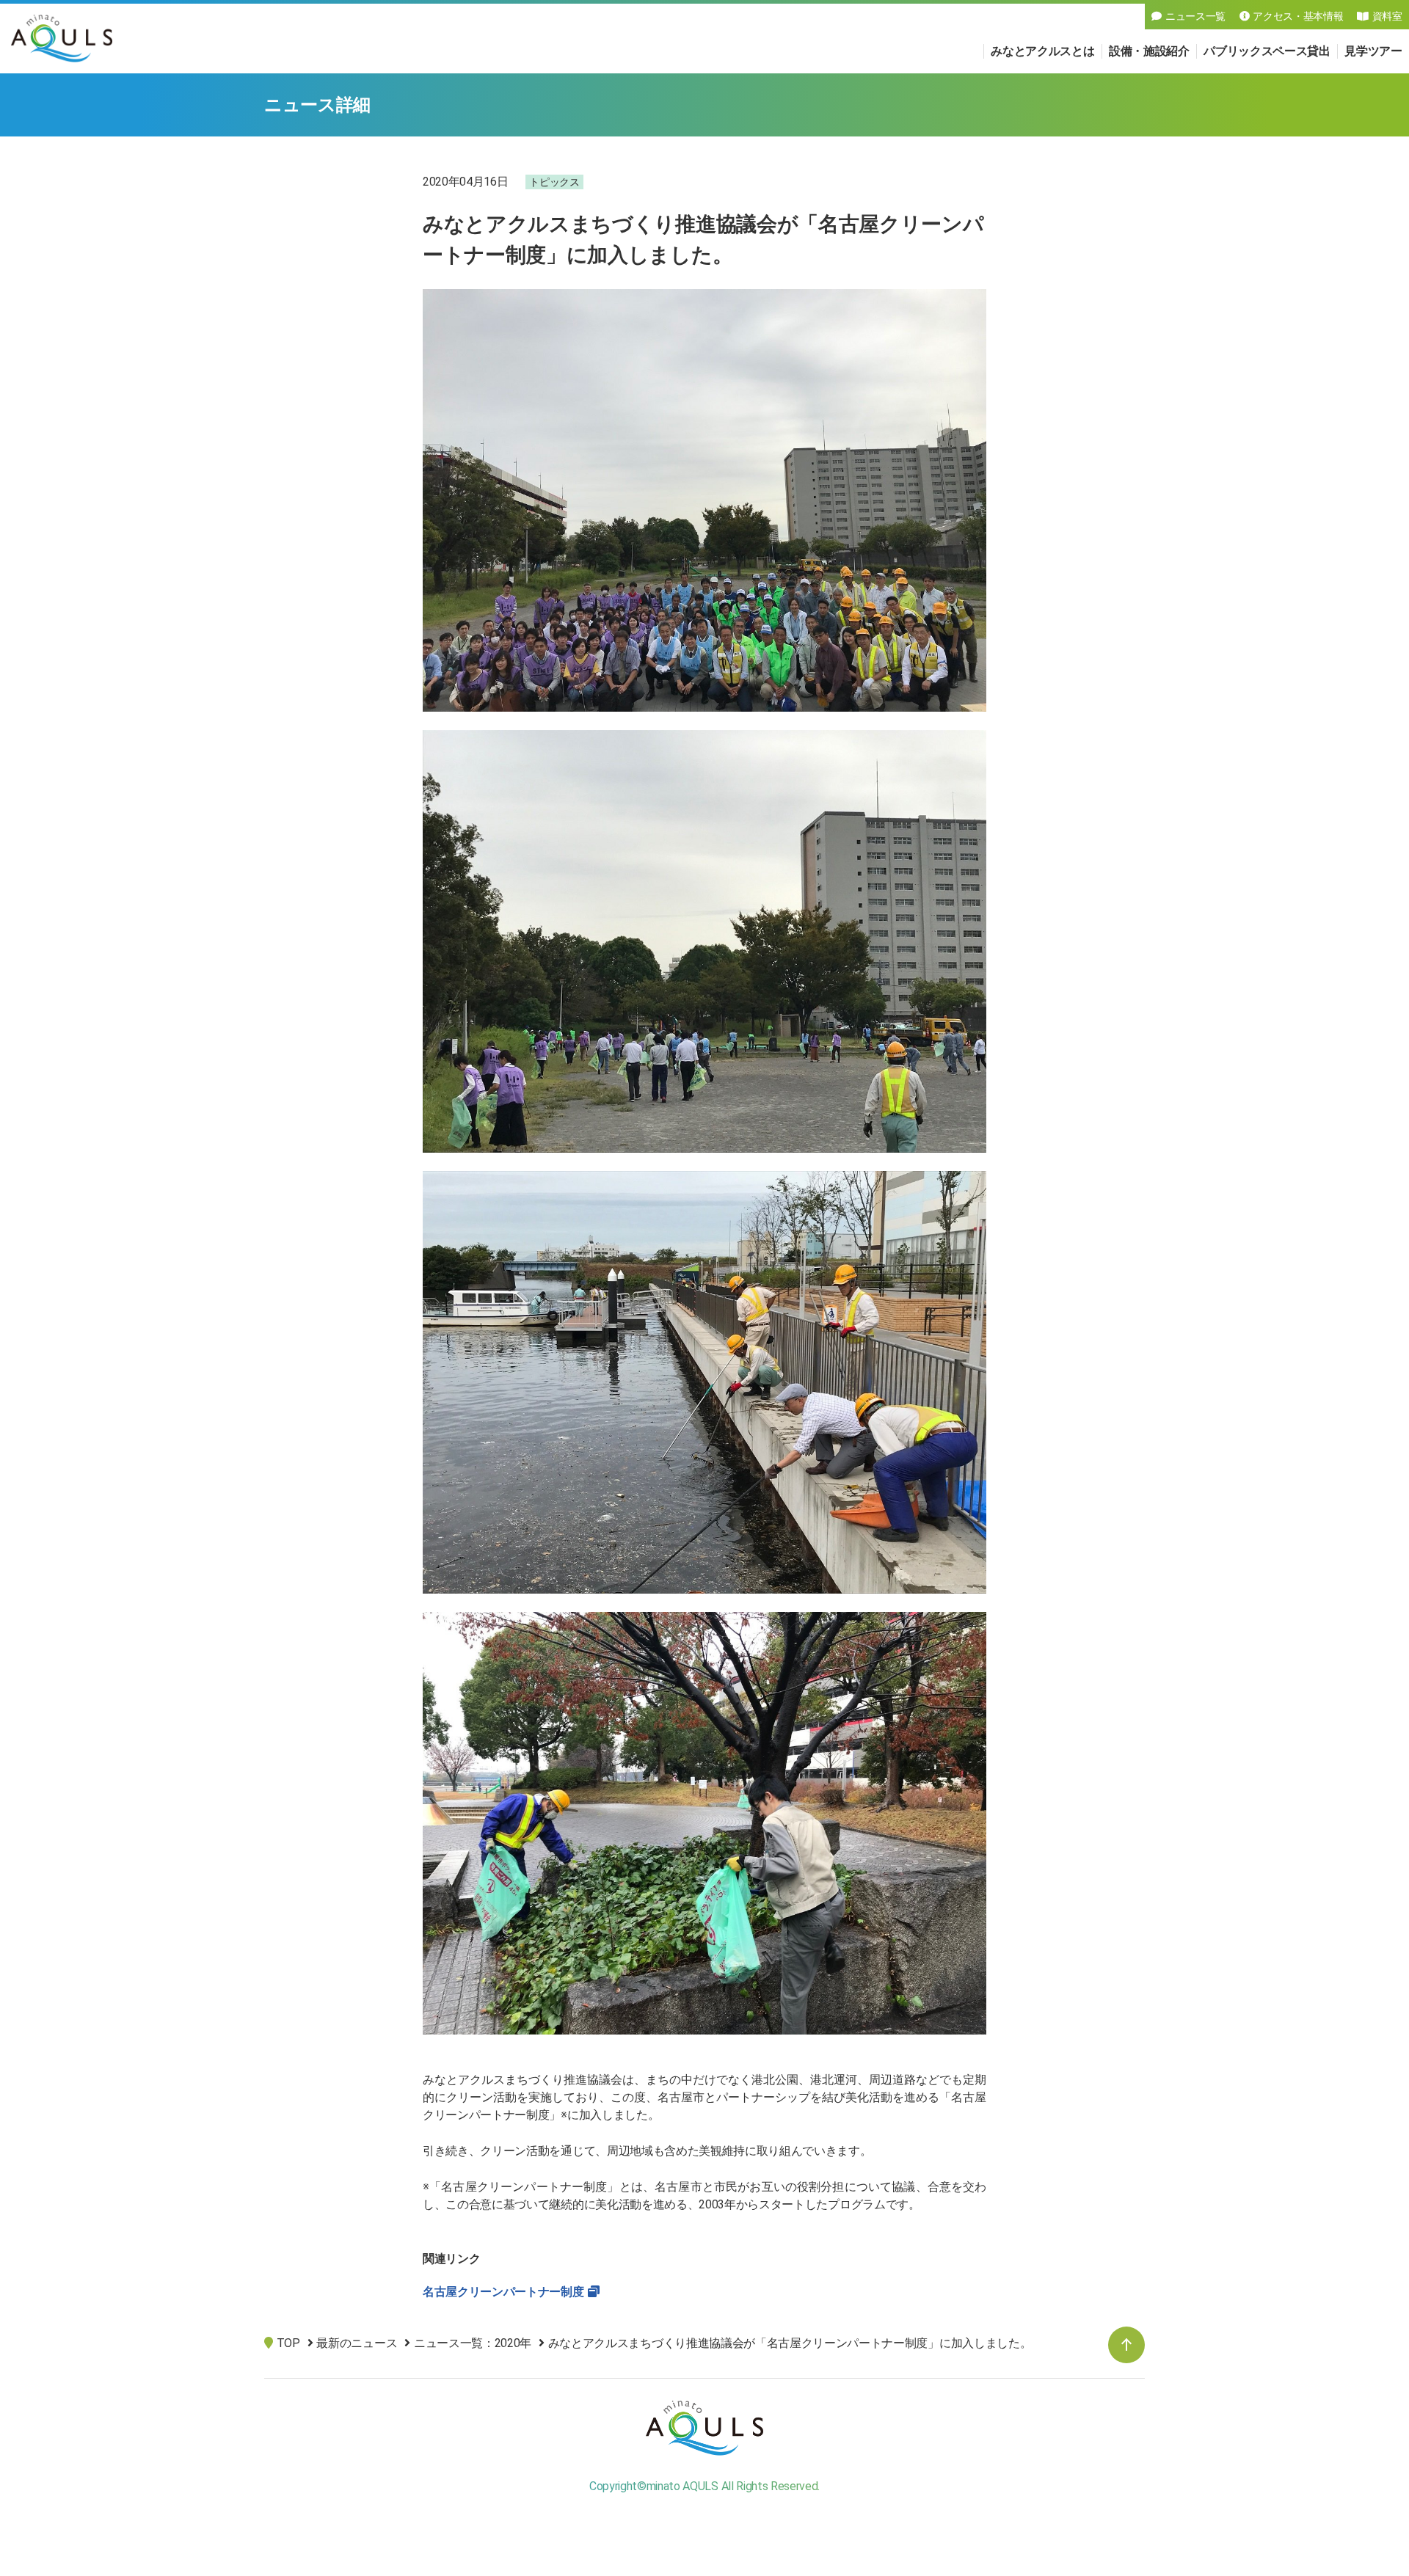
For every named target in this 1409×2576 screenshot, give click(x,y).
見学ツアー (1373, 51)
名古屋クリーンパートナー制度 (503, 2292)
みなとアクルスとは (1042, 51)
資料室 (1387, 16)
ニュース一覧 (1195, 16)
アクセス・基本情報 (1298, 16)
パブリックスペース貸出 (1267, 51)
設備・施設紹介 (1149, 51)
